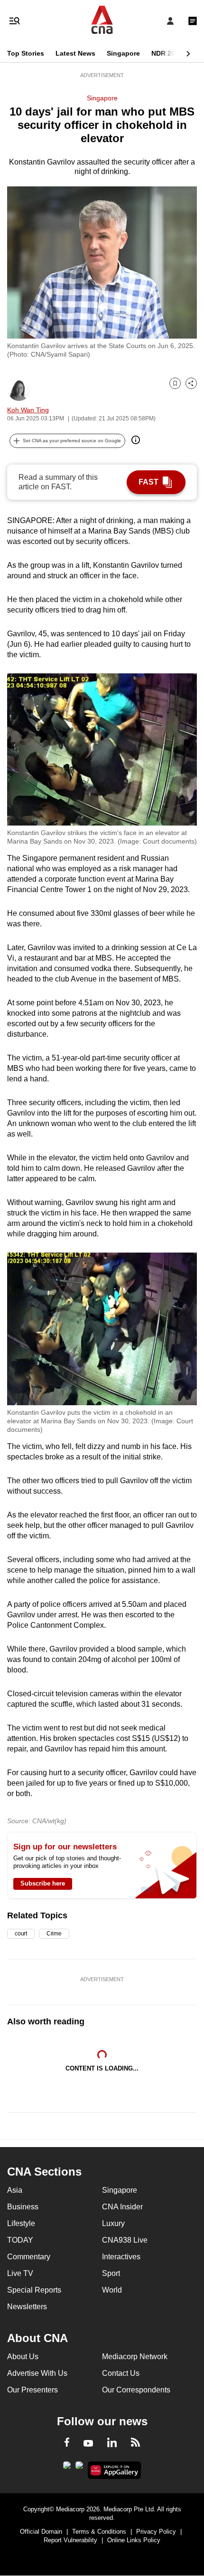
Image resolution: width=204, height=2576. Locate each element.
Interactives (121, 2257)
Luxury (113, 2223)
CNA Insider (122, 2207)
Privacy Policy (156, 2532)
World (112, 2290)
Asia (15, 2190)
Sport (111, 2273)
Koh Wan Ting (28, 410)
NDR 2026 (167, 53)
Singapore (123, 53)
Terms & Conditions (99, 2532)
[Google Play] (67, 2468)
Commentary (29, 2257)
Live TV (20, 2273)
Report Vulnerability (70, 2540)
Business (23, 2207)
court (21, 1934)
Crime (54, 1934)
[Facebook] (67, 2444)
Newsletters (27, 2307)
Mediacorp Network (135, 2357)
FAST (148, 482)
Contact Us (121, 2373)
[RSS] (135, 2444)
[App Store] (79, 2468)
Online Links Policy (134, 2540)
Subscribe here (43, 1883)
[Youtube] (88, 2444)
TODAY (20, 2240)
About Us (23, 2357)
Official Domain (41, 2532)
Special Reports (34, 2290)
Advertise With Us (37, 2373)
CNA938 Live (125, 2240)
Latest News (75, 53)
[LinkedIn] (112, 2444)
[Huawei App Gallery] (115, 2470)
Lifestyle (21, 2223)
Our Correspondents (136, 2390)
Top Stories (26, 53)
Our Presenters (32, 2390)
